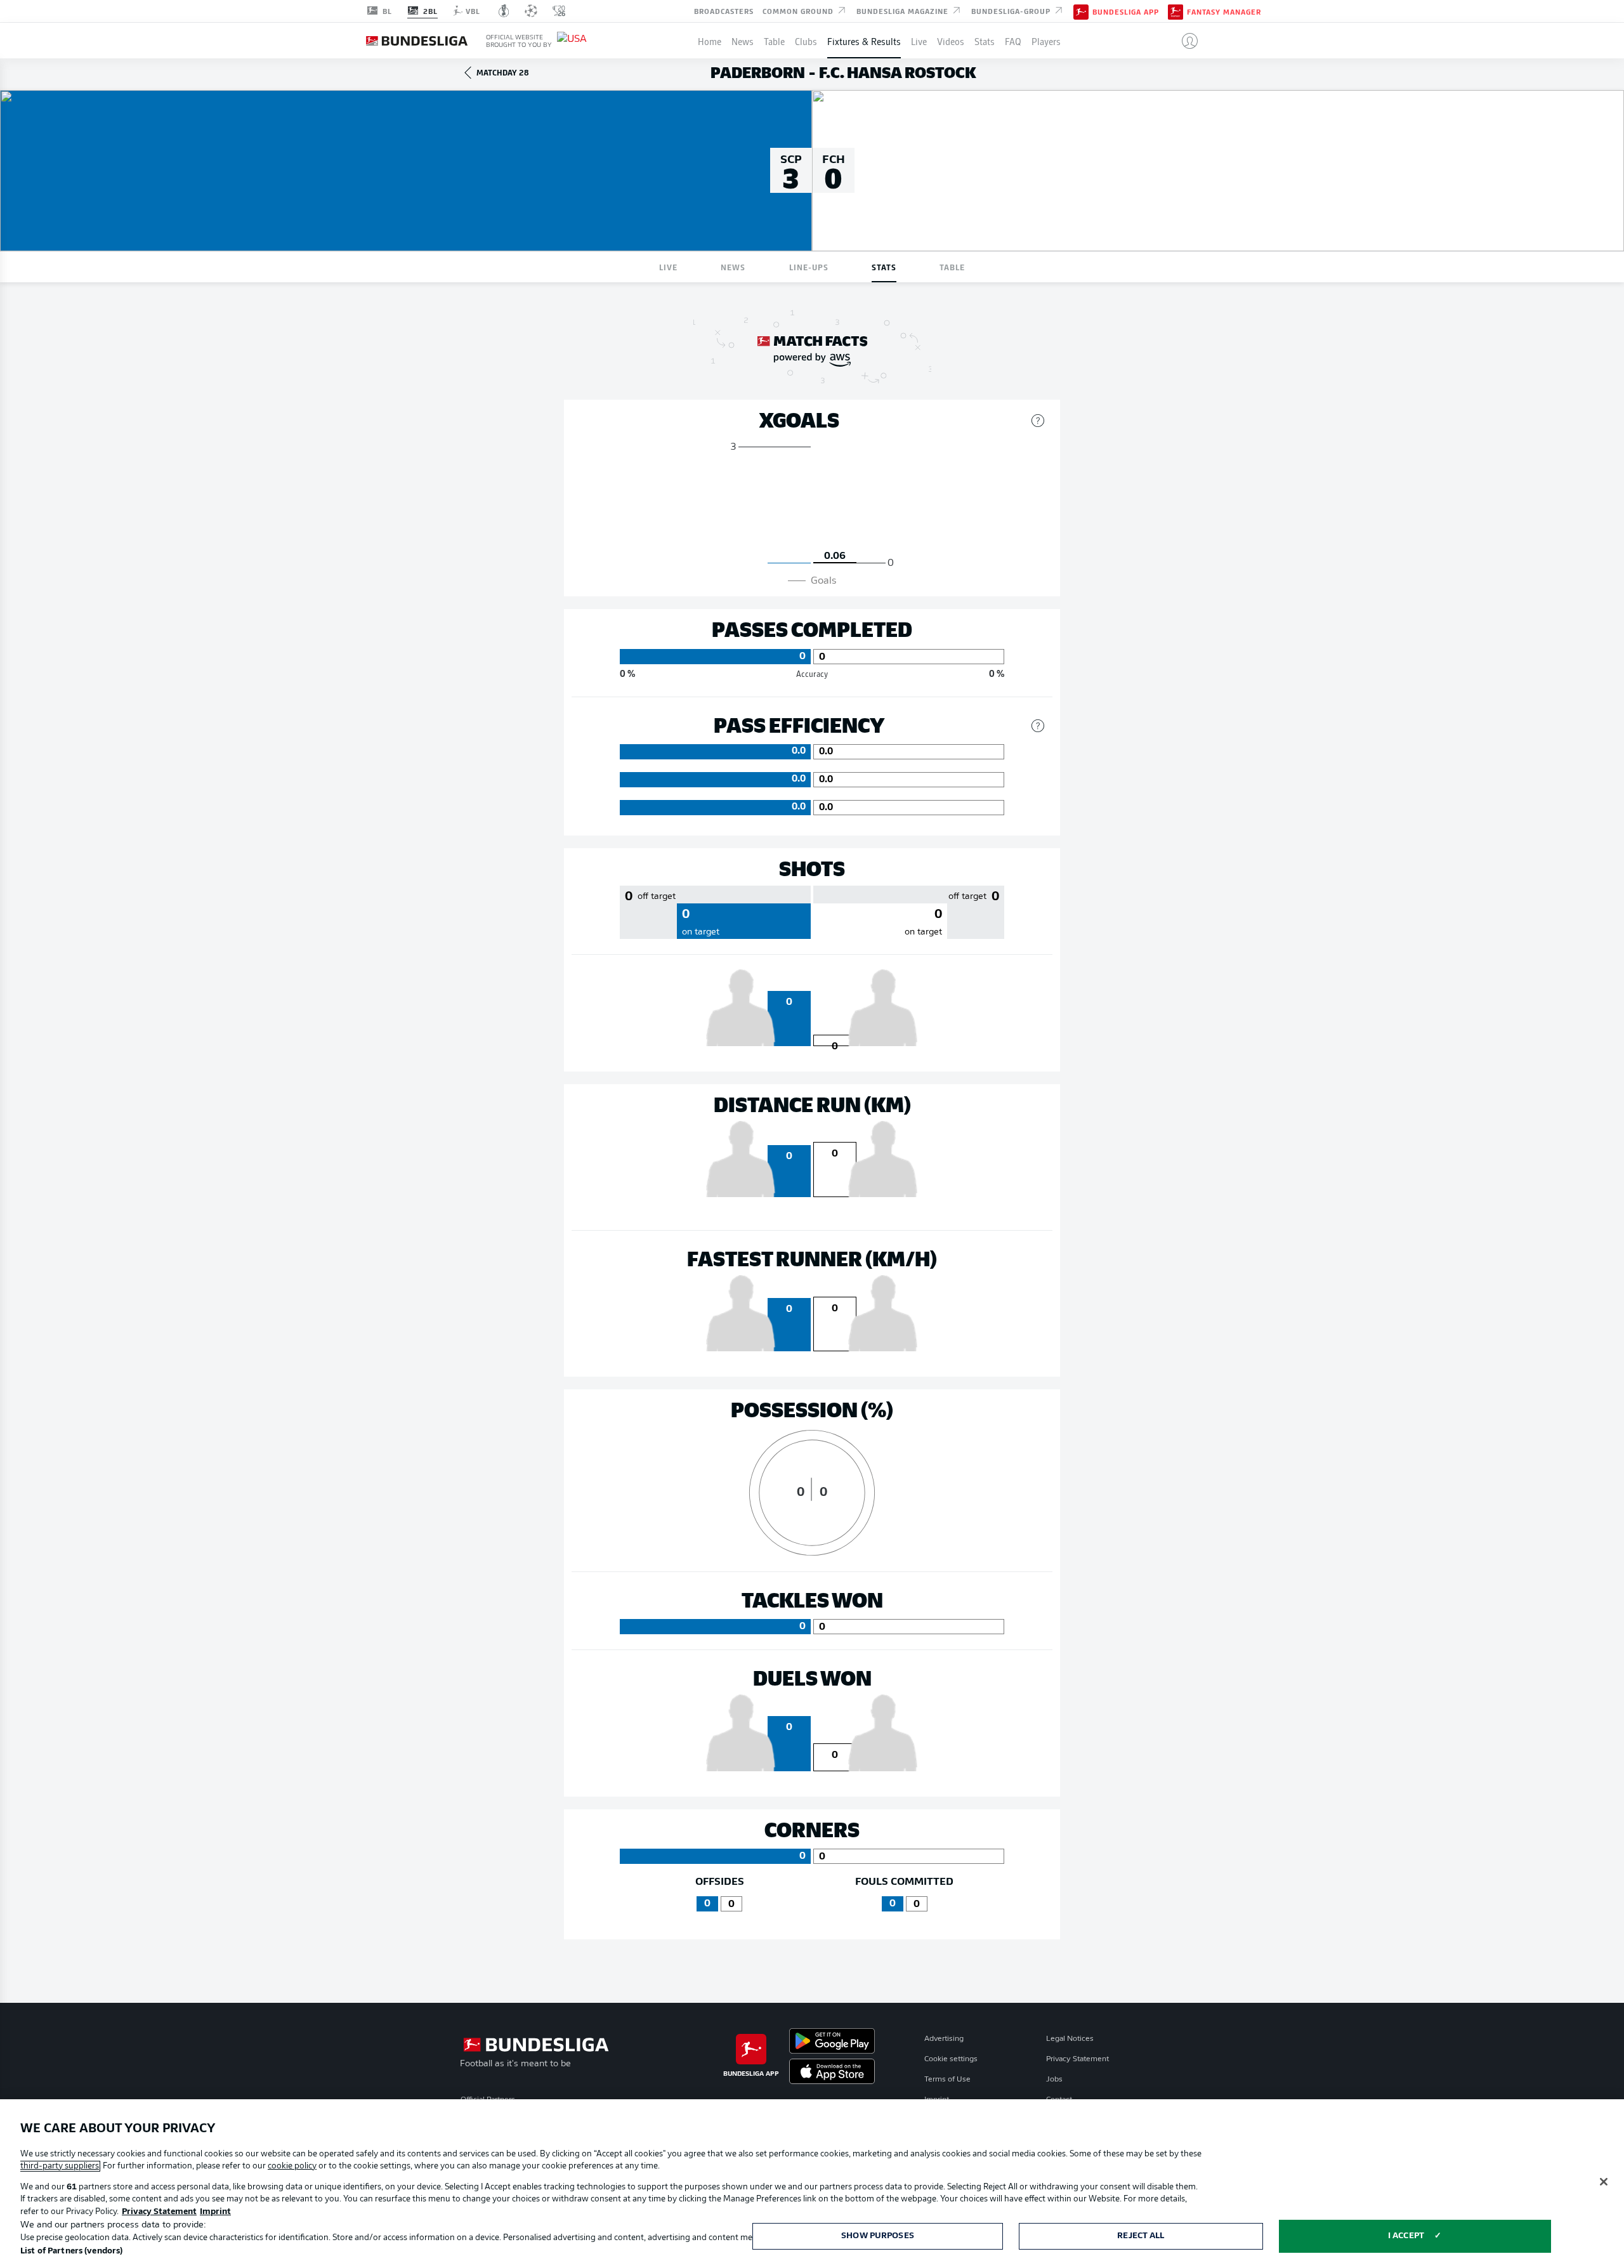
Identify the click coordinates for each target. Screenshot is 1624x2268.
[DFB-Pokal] (504, 11)
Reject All (1141, 2236)
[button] (1185, 41)
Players (1046, 41)
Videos (951, 41)
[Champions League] (531, 11)
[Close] (1604, 2182)
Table (774, 41)
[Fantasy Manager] (1175, 11)
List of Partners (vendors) (71, 2251)
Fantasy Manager (1224, 11)
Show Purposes (878, 2236)
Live (919, 41)
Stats (985, 41)
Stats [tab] (884, 267)
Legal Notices (1070, 2039)
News (743, 41)
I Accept (1406, 2236)
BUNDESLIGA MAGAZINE (904, 10)
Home (710, 41)
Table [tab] (952, 267)
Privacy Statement (1077, 2059)
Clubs (806, 41)
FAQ (1013, 41)
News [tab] (733, 267)
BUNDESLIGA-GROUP (1012, 10)
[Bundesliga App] (1081, 11)
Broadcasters (724, 10)
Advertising (944, 2039)
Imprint (215, 2212)
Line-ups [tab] (809, 267)
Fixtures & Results (864, 41)
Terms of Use (947, 2080)
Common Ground (799, 10)
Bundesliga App (1126, 11)
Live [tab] (668, 267)
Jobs (1054, 2080)
